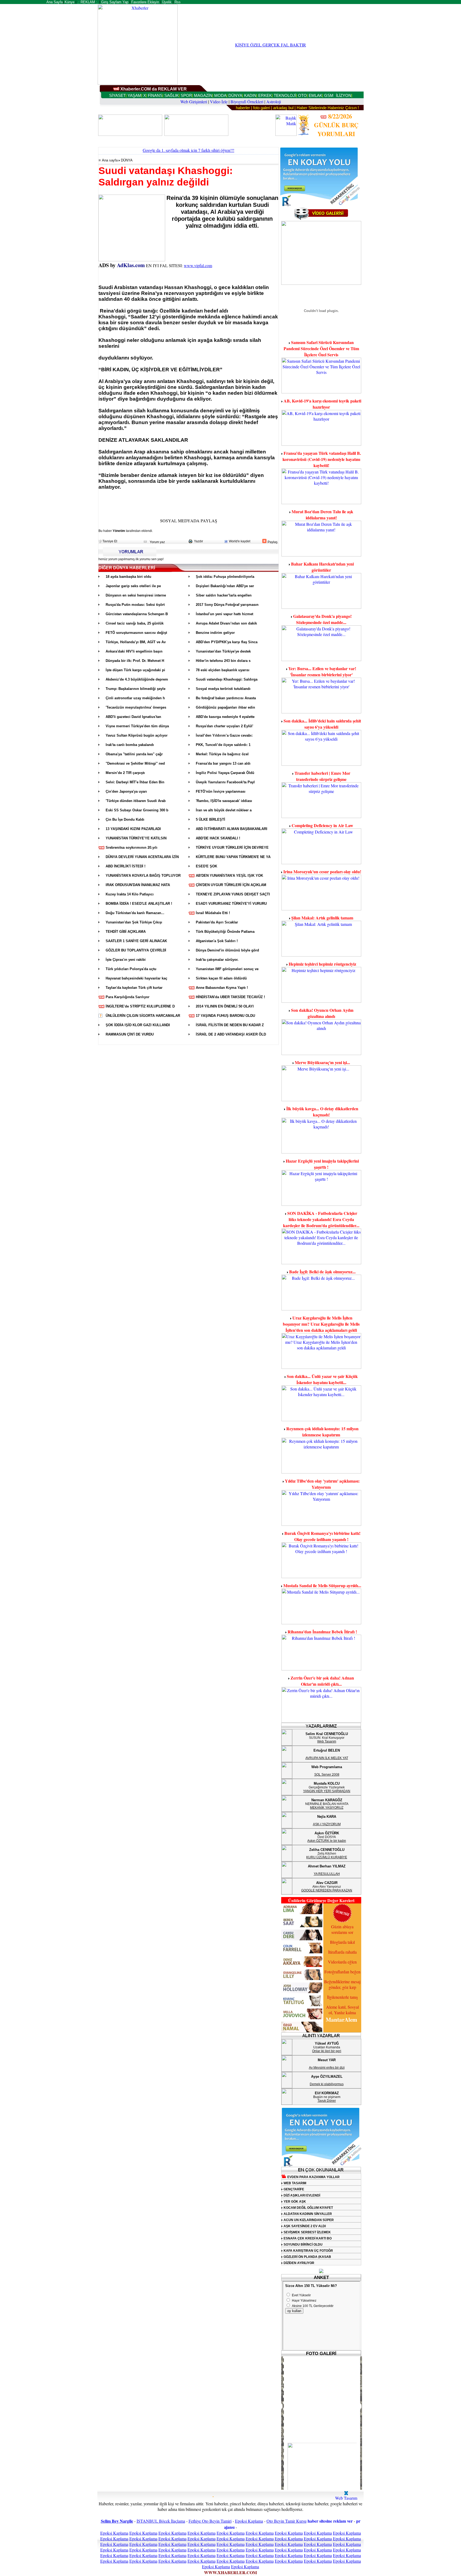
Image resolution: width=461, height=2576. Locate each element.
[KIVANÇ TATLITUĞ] (302, 2006)
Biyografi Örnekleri (247, 102)
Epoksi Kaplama (249, 2521)
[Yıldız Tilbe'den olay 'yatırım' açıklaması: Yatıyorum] (321, 1524)
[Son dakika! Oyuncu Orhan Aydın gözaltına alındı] (321, 1053)
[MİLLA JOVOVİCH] (302, 2019)
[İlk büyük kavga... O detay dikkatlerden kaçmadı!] (321, 1152)
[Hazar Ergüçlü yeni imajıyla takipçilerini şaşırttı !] (321, 1204)
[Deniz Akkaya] (302, 1966)
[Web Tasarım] (346, 2493)
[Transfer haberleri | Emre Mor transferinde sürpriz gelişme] (321, 816)
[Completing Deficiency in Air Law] (321, 862)
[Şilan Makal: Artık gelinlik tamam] (321, 955)
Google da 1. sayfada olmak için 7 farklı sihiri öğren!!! (188, 150)
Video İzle (219, 102)
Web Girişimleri (194, 102)
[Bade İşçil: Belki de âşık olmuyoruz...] (321, 1309)
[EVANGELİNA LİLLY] (302, 1979)
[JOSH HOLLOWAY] (302, 1992)
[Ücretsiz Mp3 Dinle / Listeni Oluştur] (321, 283)
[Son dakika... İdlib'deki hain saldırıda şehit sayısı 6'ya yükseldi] (321, 764)
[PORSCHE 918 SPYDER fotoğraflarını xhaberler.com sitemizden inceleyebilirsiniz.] (324, 2470)
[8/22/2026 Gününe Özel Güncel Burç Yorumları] (303, 134)
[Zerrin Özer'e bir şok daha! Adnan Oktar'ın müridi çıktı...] (321, 1721)
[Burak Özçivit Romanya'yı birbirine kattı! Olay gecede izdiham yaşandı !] (321, 1576)
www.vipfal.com (198, 265)
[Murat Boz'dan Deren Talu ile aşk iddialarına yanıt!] (321, 555)
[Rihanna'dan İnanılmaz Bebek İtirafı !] (321, 1669)
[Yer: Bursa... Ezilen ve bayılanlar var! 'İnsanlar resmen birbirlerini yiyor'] (321, 712)
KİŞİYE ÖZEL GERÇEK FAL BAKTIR (271, 45)
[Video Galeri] (321, 219)
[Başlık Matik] (286, 134)
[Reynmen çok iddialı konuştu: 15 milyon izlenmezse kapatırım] (321, 1472)
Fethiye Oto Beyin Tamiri (210, 2521)
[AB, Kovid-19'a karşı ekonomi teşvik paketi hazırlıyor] (321, 444)
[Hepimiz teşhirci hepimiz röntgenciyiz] (321, 1001)
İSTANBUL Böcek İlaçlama (161, 2521)
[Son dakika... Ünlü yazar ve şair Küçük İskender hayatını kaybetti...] (321, 1419)
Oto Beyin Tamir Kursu (287, 2521)
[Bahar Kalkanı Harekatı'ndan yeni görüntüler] (321, 607)
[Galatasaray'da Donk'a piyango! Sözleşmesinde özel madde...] (321, 659)
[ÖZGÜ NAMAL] (302, 2032)
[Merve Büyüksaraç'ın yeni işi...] (321, 1099)
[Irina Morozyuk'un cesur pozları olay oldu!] (321, 909)
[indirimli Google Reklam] (320, 205)
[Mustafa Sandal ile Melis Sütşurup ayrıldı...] (321, 1623)
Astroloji (274, 102)
